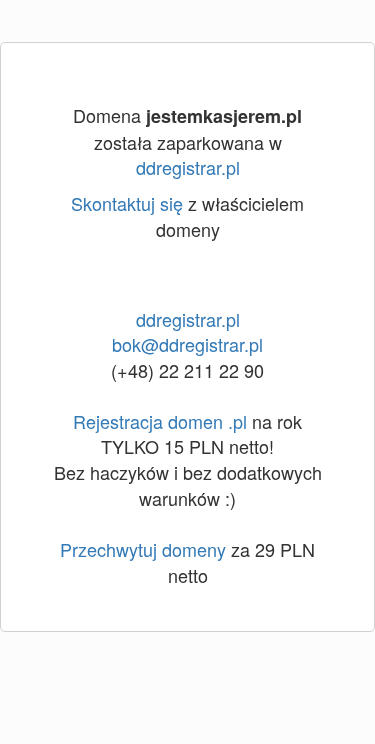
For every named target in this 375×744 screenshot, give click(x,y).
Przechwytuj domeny (143, 549)
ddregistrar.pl (188, 167)
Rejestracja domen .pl (160, 421)
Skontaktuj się (127, 203)
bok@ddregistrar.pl (187, 344)
